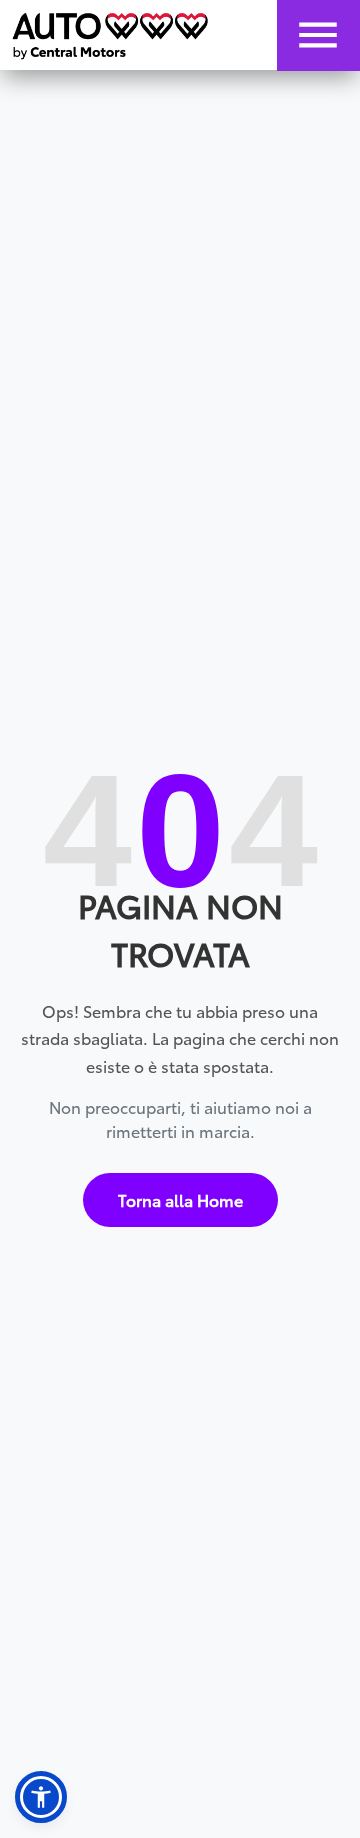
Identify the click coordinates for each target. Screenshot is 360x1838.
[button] (41, 1797)
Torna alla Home (180, 1199)
